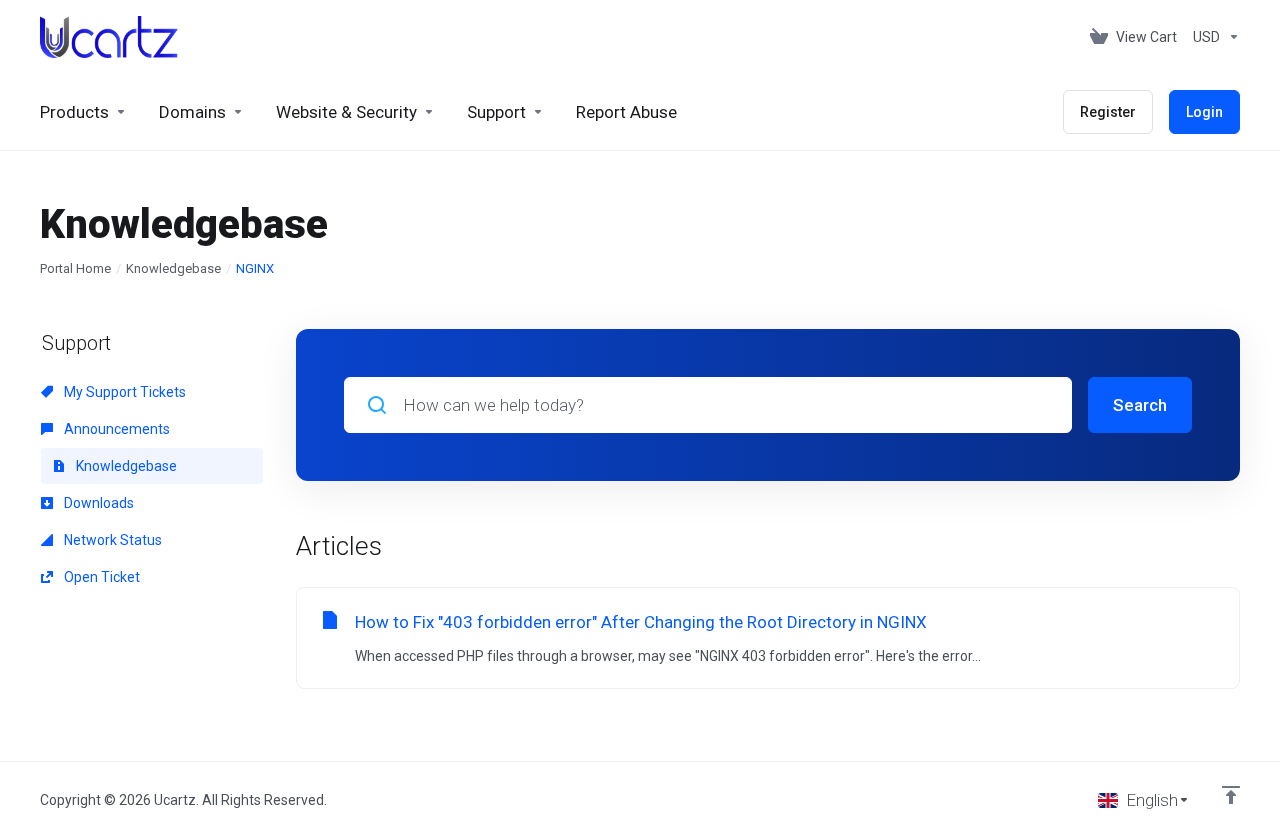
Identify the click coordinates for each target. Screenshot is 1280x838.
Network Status (111, 540)
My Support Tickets (123, 392)
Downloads (97, 503)
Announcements (115, 429)
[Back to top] (1231, 795)
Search (1140, 405)
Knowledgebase (173, 268)
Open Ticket (100, 577)
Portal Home (75, 268)
